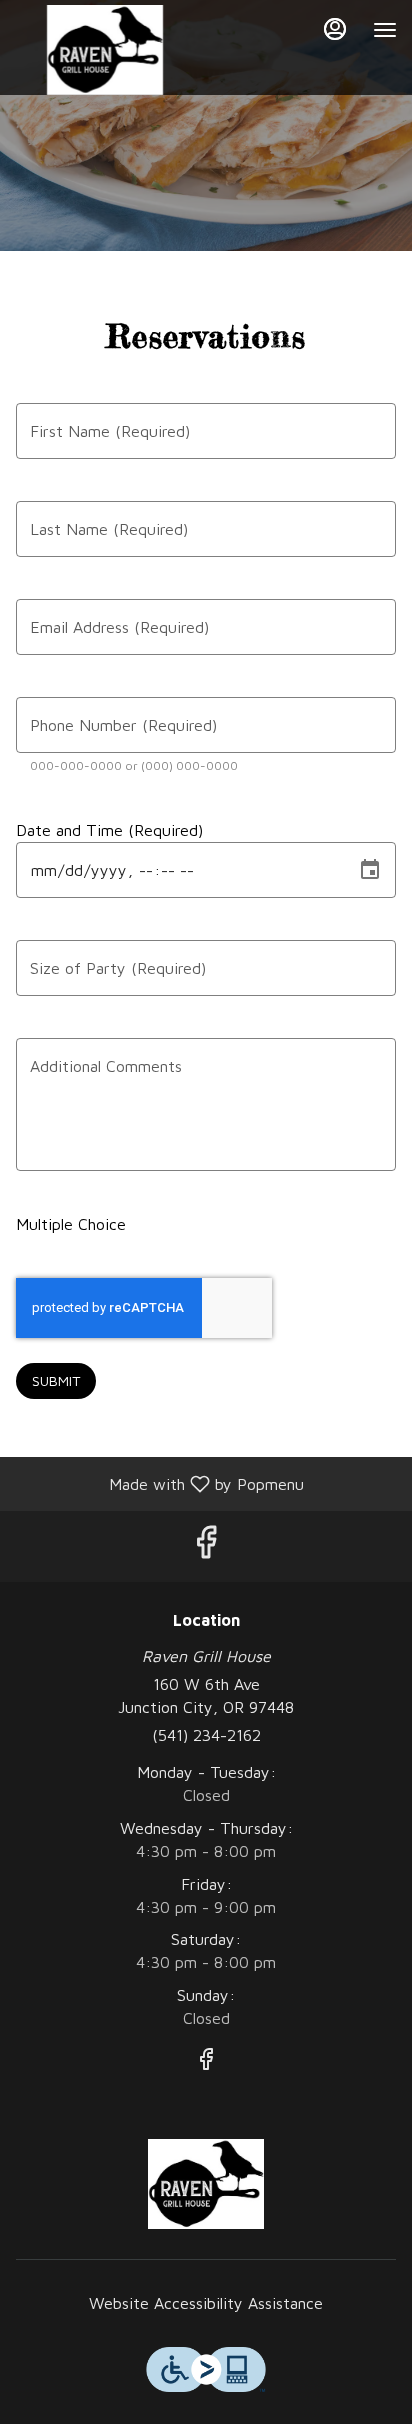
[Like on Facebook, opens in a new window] (206, 1546)
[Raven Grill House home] (105, 50)
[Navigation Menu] (385, 30)
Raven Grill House (206, 2184)
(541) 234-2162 (206, 1735)
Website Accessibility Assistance (206, 2303)
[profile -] (335, 29)
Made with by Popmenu (159, 1483)
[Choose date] (370, 870)
